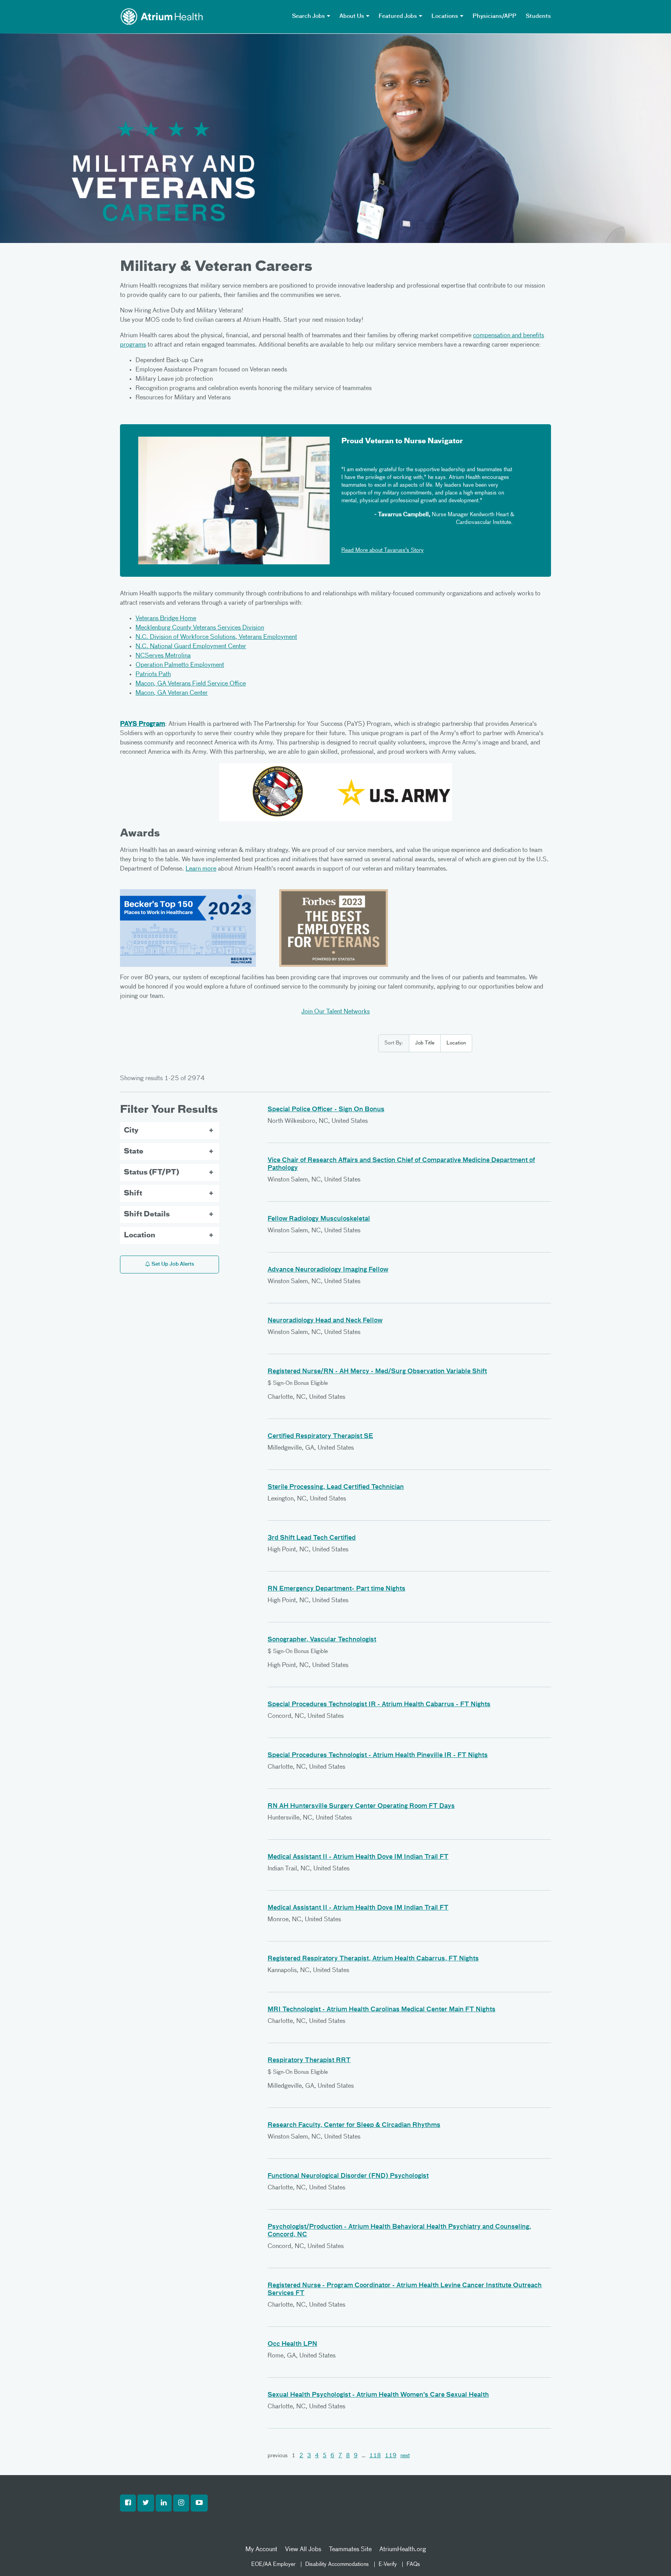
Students (538, 16)
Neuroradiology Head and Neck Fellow (325, 1321)
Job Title (425, 1043)
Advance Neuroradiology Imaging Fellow (328, 1270)
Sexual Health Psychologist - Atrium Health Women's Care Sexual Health (378, 2395)
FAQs (413, 2564)
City (131, 1131)
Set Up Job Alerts (172, 1264)
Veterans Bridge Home (166, 619)
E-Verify (388, 2564)
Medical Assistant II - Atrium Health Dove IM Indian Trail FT (358, 1857)
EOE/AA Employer (273, 2564)
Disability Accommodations (337, 2564)
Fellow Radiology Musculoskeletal (319, 1219)
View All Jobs (303, 2550)
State (134, 1152)
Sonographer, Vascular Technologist (322, 1640)
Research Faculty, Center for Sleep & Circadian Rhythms (354, 2125)
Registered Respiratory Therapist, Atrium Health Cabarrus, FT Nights (373, 1959)
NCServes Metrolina (163, 656)
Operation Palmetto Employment (180, 665)
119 (391, 2456)
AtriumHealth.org (403, 2550)
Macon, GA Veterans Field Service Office (191, 684)
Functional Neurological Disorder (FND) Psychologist (348, 2176)
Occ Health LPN (292, 2344)
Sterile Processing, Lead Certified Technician (336, 1487)
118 (375, 2456)
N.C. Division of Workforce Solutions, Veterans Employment (216, 637)
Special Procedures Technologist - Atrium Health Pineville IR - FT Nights (378, 1755)
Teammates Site (350, 2550)
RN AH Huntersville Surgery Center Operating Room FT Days (361, 1806)
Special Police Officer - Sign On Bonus (326, 1110)
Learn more (201, 869)
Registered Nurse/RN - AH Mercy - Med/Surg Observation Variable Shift (377, 1372)
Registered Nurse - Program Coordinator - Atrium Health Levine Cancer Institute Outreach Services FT (405, 2290)
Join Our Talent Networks (335, 1012)
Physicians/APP (495, 16)
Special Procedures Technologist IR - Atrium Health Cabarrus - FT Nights (379, 1705)
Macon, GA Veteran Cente (170, 693)
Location (456, 1043)
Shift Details (147, 1214)
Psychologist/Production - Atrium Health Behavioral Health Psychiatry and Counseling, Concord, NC (399, 2231)
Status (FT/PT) (151, 1173)
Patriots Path (153, 675)
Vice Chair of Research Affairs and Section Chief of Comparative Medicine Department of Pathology (401, 1164)
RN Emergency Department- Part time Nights (336, 1589)
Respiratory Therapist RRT (309, 2061)
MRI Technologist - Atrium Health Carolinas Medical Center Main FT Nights (382, 2010)
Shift (133, 1193)
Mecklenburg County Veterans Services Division (200, 628)
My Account (261, 2550)
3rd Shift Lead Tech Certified (312, 1538)
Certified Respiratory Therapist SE (320, 1436)
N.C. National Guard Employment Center (191, 647)
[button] (128, 2503)
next (405, 2456)
